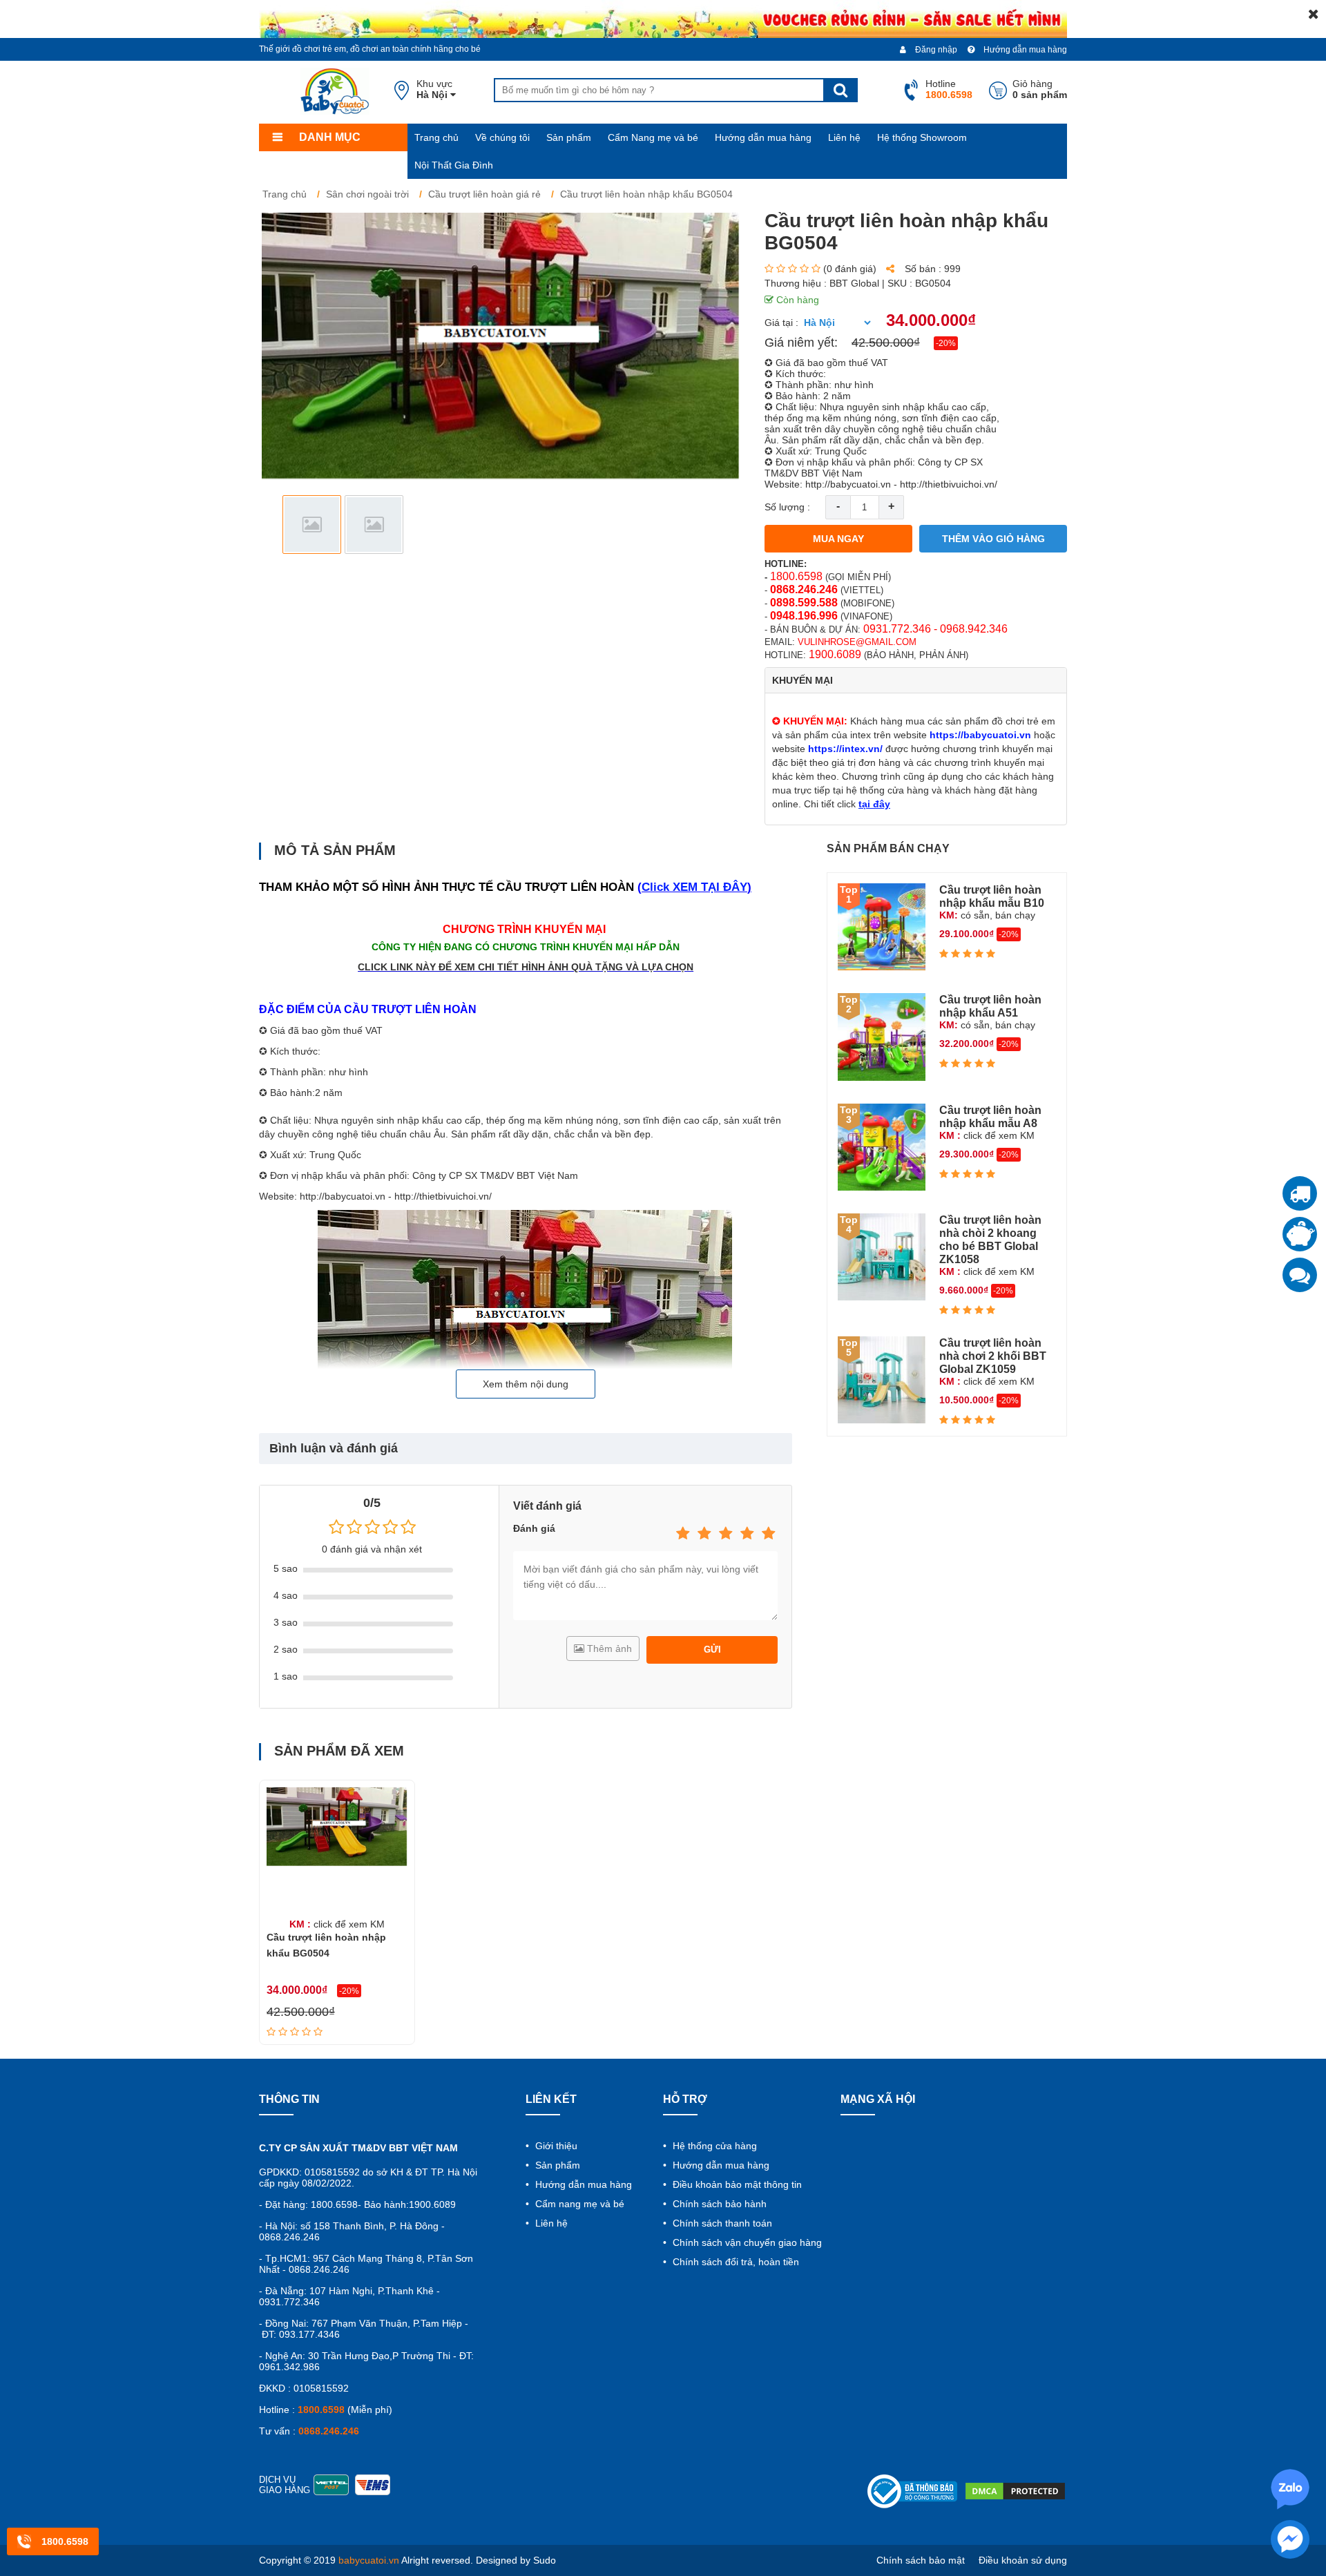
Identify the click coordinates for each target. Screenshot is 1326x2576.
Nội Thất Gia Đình (454, 165)
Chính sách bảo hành (718, 2204)
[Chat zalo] (1300, 1275)
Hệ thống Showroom (922, 137)
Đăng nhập (935, 50)
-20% (946, 343)
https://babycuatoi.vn (980, 735)
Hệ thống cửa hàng (713, 2146)
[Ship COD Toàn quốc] (1300, 1193)
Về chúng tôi (502, 137)
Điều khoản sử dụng (1023, 2560)
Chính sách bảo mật (921, 2560)
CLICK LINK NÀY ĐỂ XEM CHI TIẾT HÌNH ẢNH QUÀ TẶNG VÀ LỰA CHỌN (526, 967)
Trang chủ (436, 137)
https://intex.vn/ (845, 749)
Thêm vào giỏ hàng (993, 539)
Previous (281, 525)
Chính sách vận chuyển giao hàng (746, 2242)
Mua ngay (838, 539)
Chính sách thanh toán (721, 2223)
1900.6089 (835, 654)
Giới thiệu (555, 2146)
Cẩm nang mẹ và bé (578, 2204)
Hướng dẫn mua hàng (1024, 50)
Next (722, 525)
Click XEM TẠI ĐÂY (694, 887)
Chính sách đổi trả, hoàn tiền (734, 2262)
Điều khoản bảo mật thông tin (736, 2184)
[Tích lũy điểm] (1300, 1234)
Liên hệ (844, 137)
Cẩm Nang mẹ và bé (653, 137)
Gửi (712, 1650)
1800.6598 (796, 576)
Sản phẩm (569, 137)
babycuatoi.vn (369, 2560)
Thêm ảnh (608, 1649)
